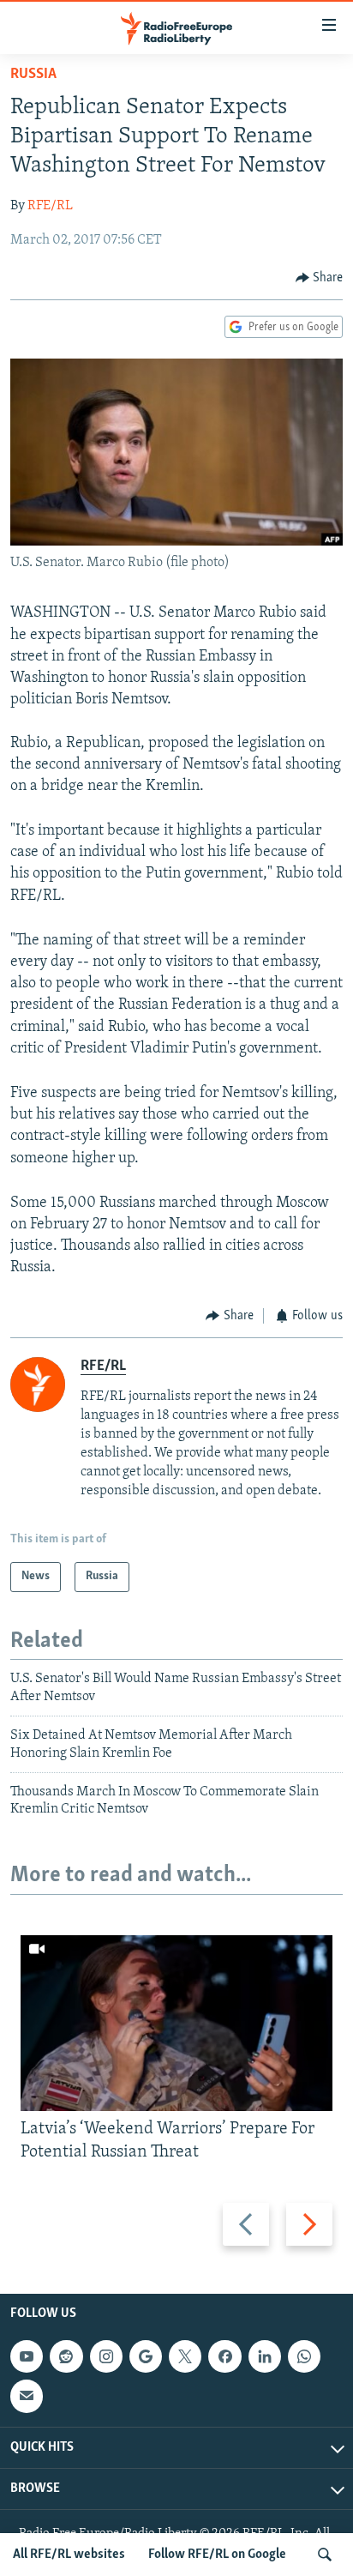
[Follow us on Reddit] (66, 2356)
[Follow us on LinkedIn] (265, 2356)
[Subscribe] (27, 2396)
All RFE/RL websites (69, 2555)
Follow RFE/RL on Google (217, 2555)
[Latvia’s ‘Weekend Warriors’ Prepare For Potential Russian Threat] (176, 2023)
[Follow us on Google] (146, 2356)
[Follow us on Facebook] (224, 2356)
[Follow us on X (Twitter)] (185, 2356)
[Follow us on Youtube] (27, 2356)
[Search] (325, 2555)
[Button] (320, 278)
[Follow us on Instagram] (106, 2356)
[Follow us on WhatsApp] (304, 2356)
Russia (33, 75)
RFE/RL (50, 206)
